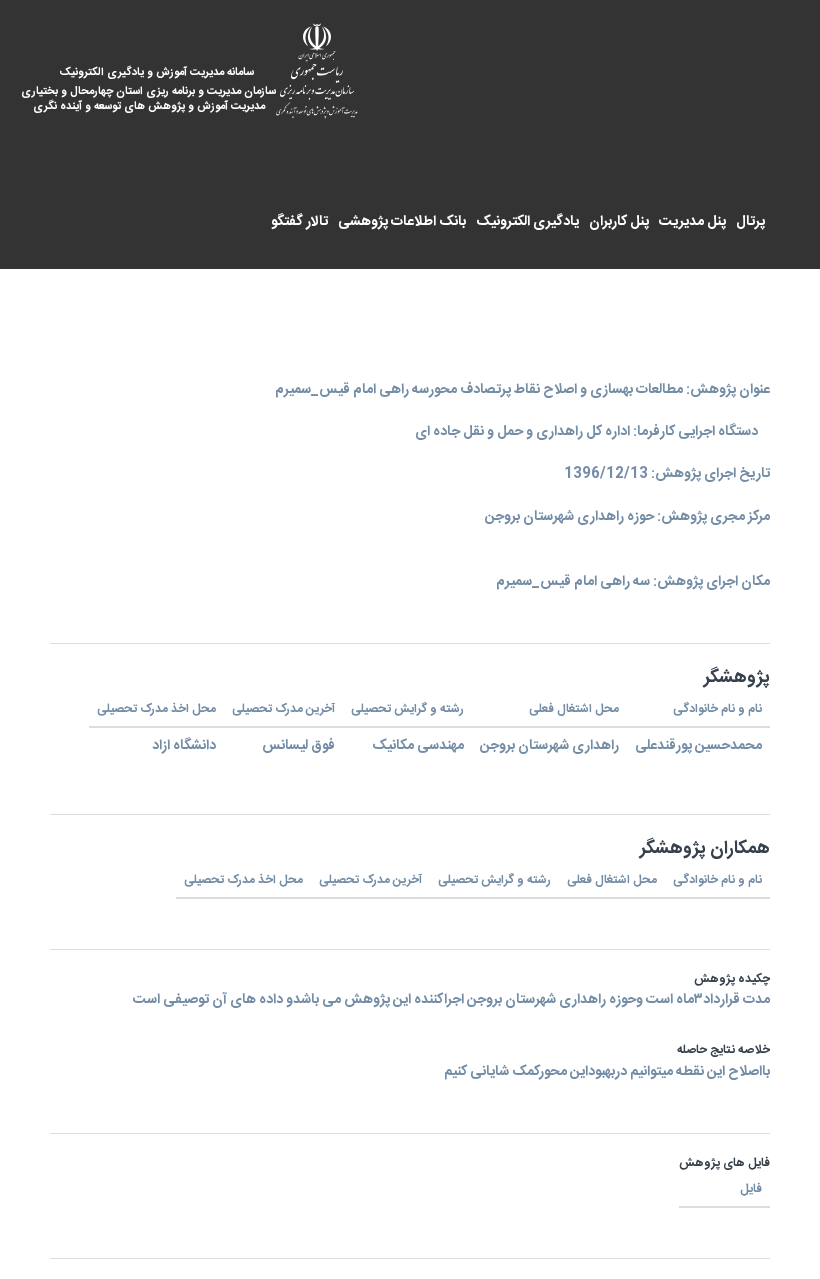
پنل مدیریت (692, 222)
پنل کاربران (619, 222)
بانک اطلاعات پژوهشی (402, 222)
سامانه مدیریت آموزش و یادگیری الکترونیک (163, 90)
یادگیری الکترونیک (527, 222)
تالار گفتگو (299, 222)
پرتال (750, 222)
